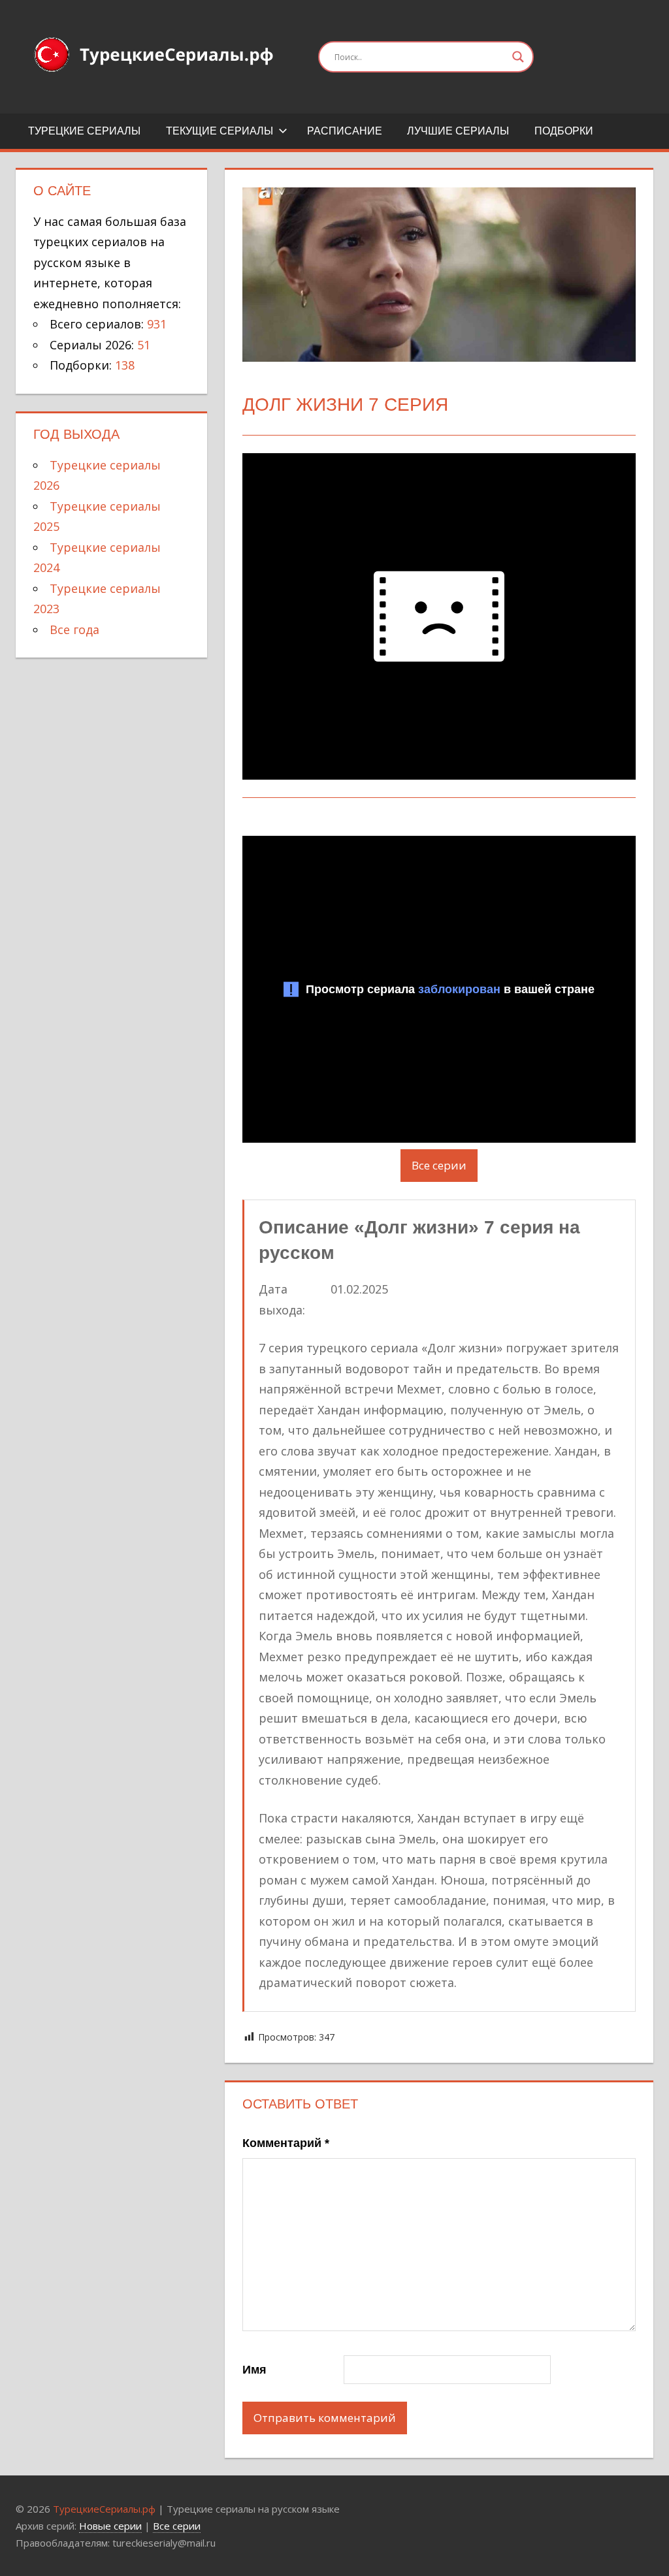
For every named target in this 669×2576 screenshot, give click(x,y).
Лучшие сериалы (458, 131)
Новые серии (110, 2526)
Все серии (439, 1165)
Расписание (345, 131)
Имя (254, 2370)
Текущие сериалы (220, 131)
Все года (74, 629)
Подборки (564, 131)
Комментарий (286, 2143)
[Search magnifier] (518, 57)
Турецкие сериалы (84, 131)
